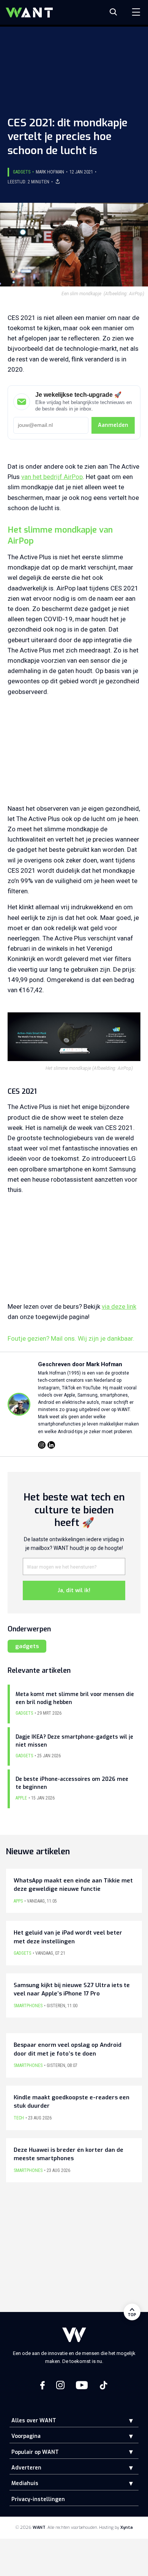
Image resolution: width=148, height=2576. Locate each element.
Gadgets (22, 172)
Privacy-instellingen (38, 2499)
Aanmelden (113, 425)
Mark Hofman (50, 172)
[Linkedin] (51, 1445)
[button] (125, 2421)
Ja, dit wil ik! (74, 1590)
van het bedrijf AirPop (52, 477)
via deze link (119, 1306)
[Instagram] (42, 1445)
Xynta (127, 2527)
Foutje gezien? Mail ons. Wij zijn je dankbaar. (71, 1338)
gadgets (27, 1646)
